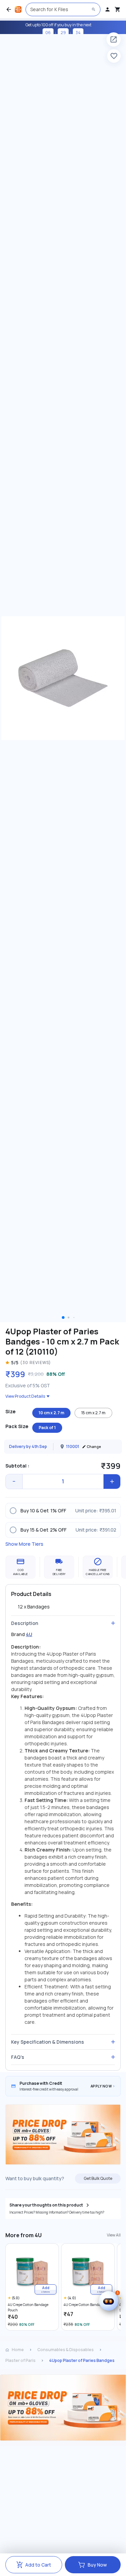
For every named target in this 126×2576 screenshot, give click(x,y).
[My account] (108, 9)
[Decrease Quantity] (14, 1482)
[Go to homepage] (18, 9)
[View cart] (118, 9)
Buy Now (97, 2565)
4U (29, 1634)
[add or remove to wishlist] (114, 56)
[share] (114, 39)
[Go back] (9, 9)
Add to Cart (38, 2565)
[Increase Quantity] (112, 1482)
